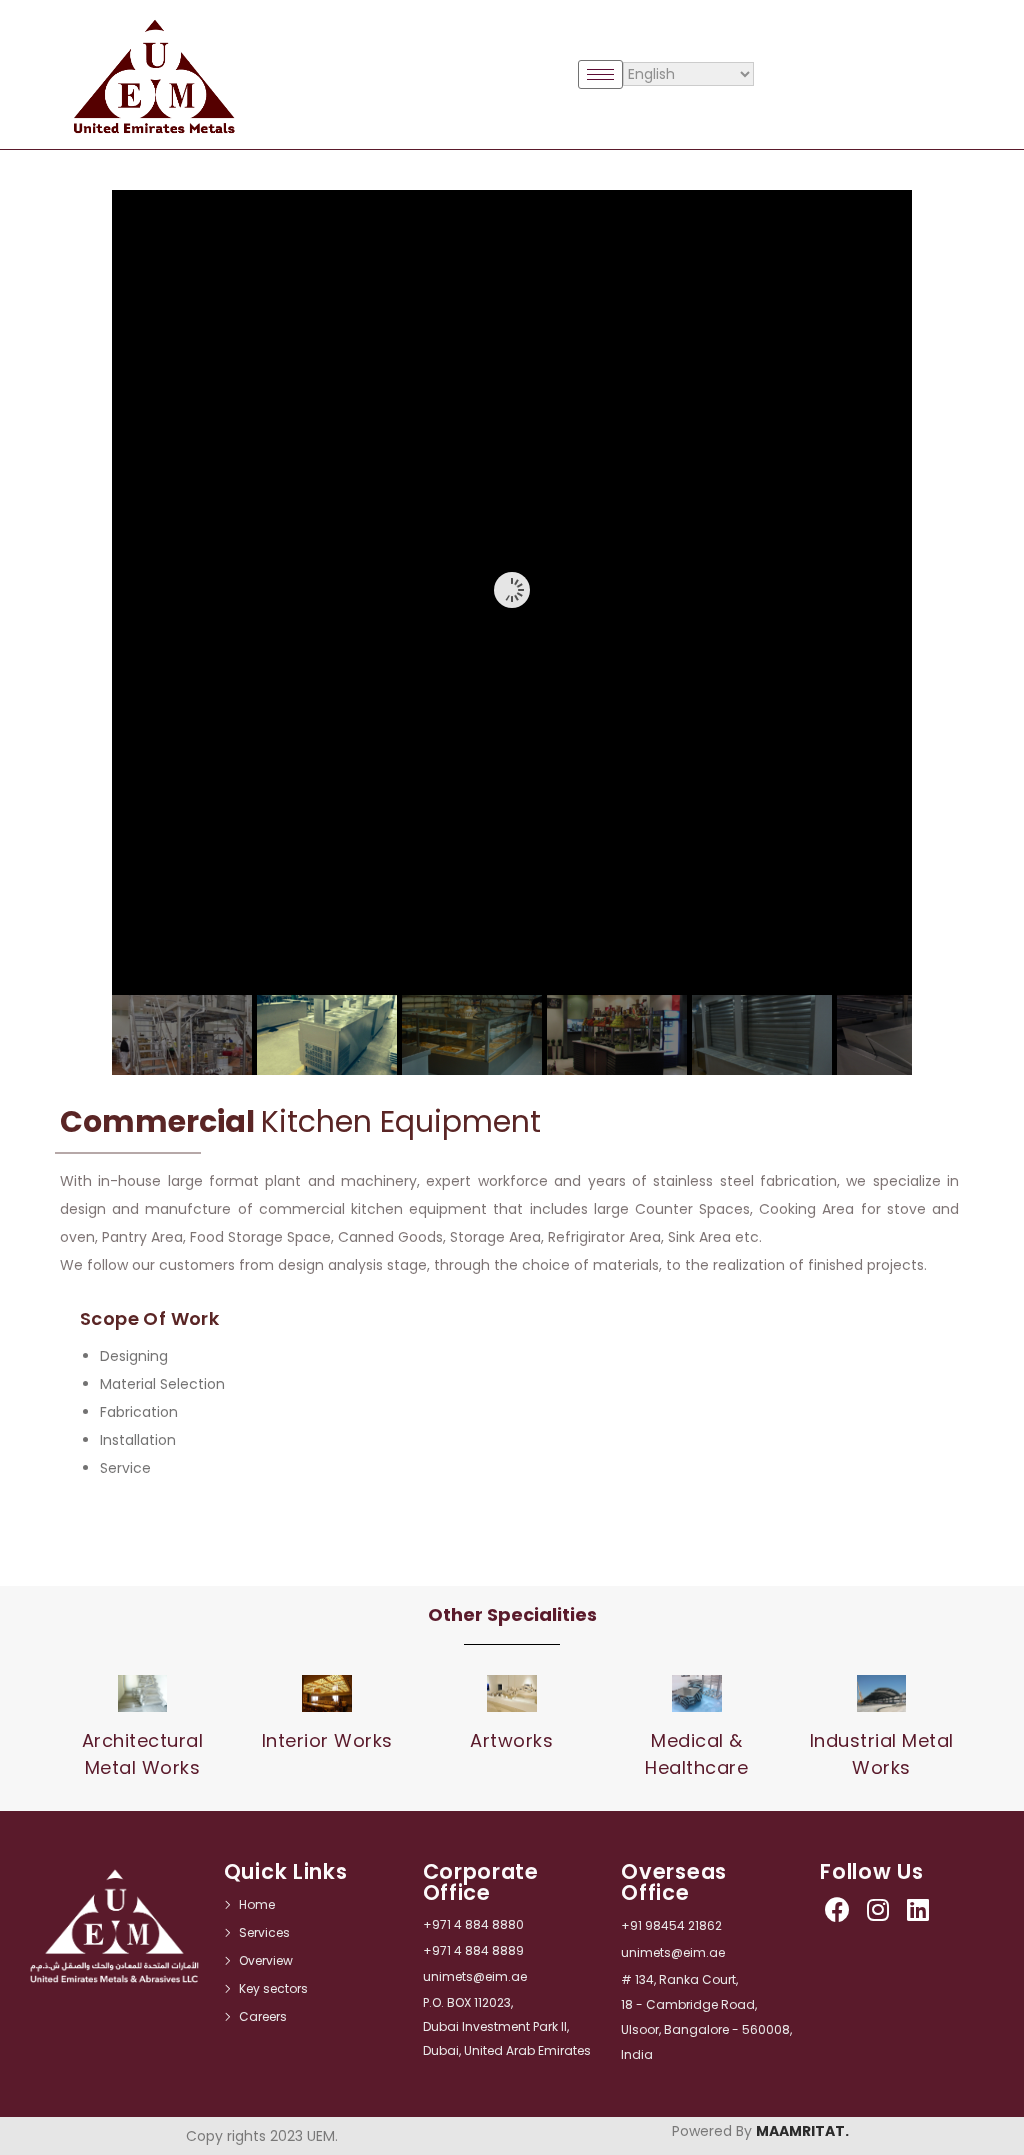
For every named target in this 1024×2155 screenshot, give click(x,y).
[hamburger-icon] (600, 74)
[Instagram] (877, 1909)
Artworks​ (511, 1740)
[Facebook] (837, 1909)
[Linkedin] (917, 1909)
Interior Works (327, 1740)
